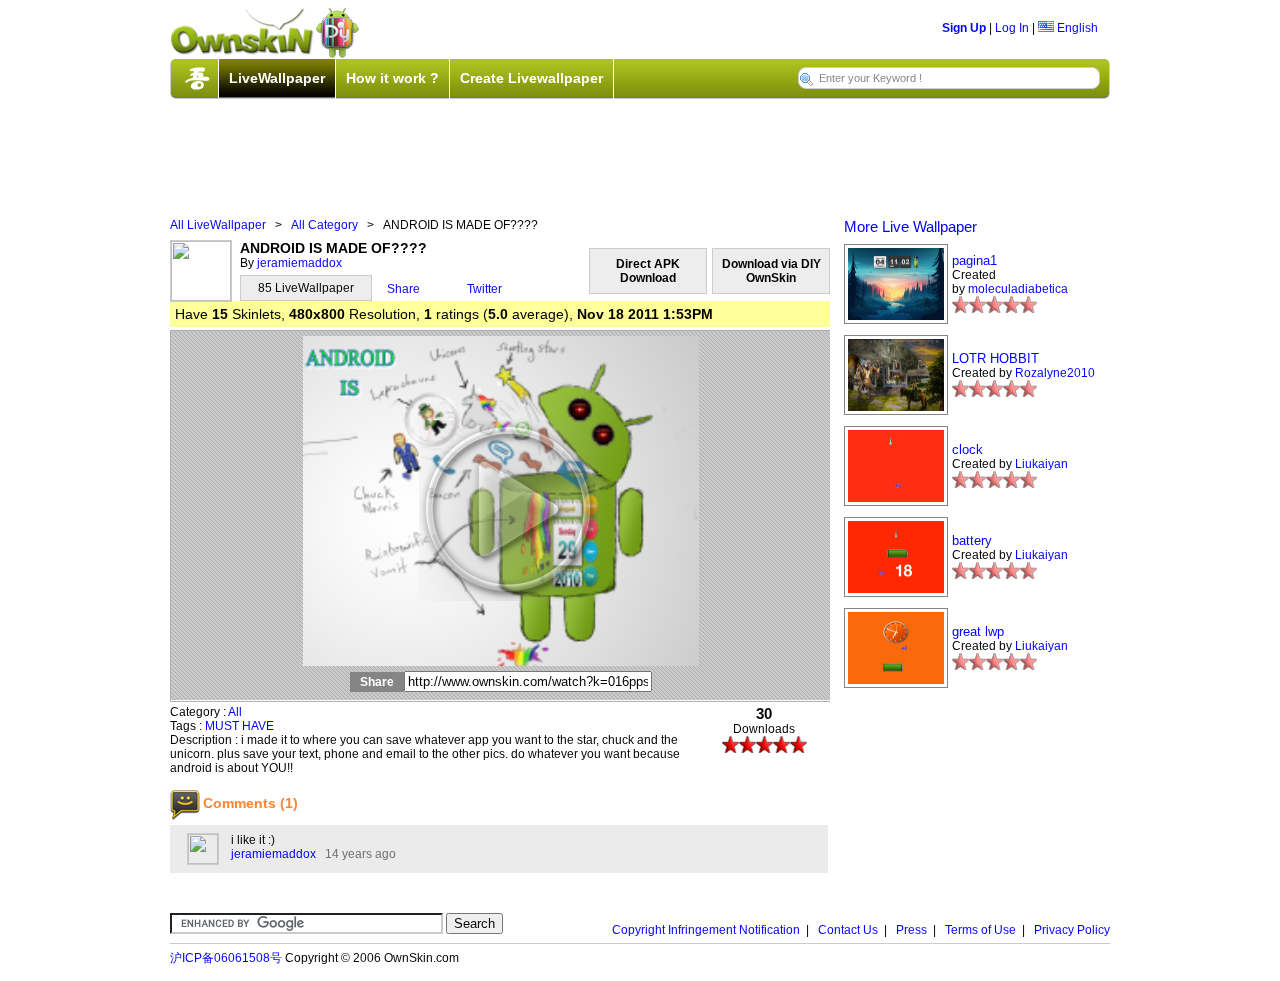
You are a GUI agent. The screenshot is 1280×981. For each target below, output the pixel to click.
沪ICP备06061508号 (226, 958)
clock (967, 449)
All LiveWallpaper (218, 225)
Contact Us (848, 930)
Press (911, 930)
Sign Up (964, 28)
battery (972, 540)
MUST (222, 726)
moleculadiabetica (1018, 289)
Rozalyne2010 (1055, 373)
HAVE (258, 726)
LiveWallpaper (277, 78)
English (1076, 28)
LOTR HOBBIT (995, 358)
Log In (1012, 28)
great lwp (978, 631)
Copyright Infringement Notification (706, 930)
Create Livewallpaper (531, 78)
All (235, 712)
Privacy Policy (1072, 930)
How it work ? (392, 78)
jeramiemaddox (299, 263)
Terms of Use (980, 930)
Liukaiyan (1041, 464)
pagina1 (974, 260)
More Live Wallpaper (910, 226)
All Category (324, 225)
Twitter (484, 289)
